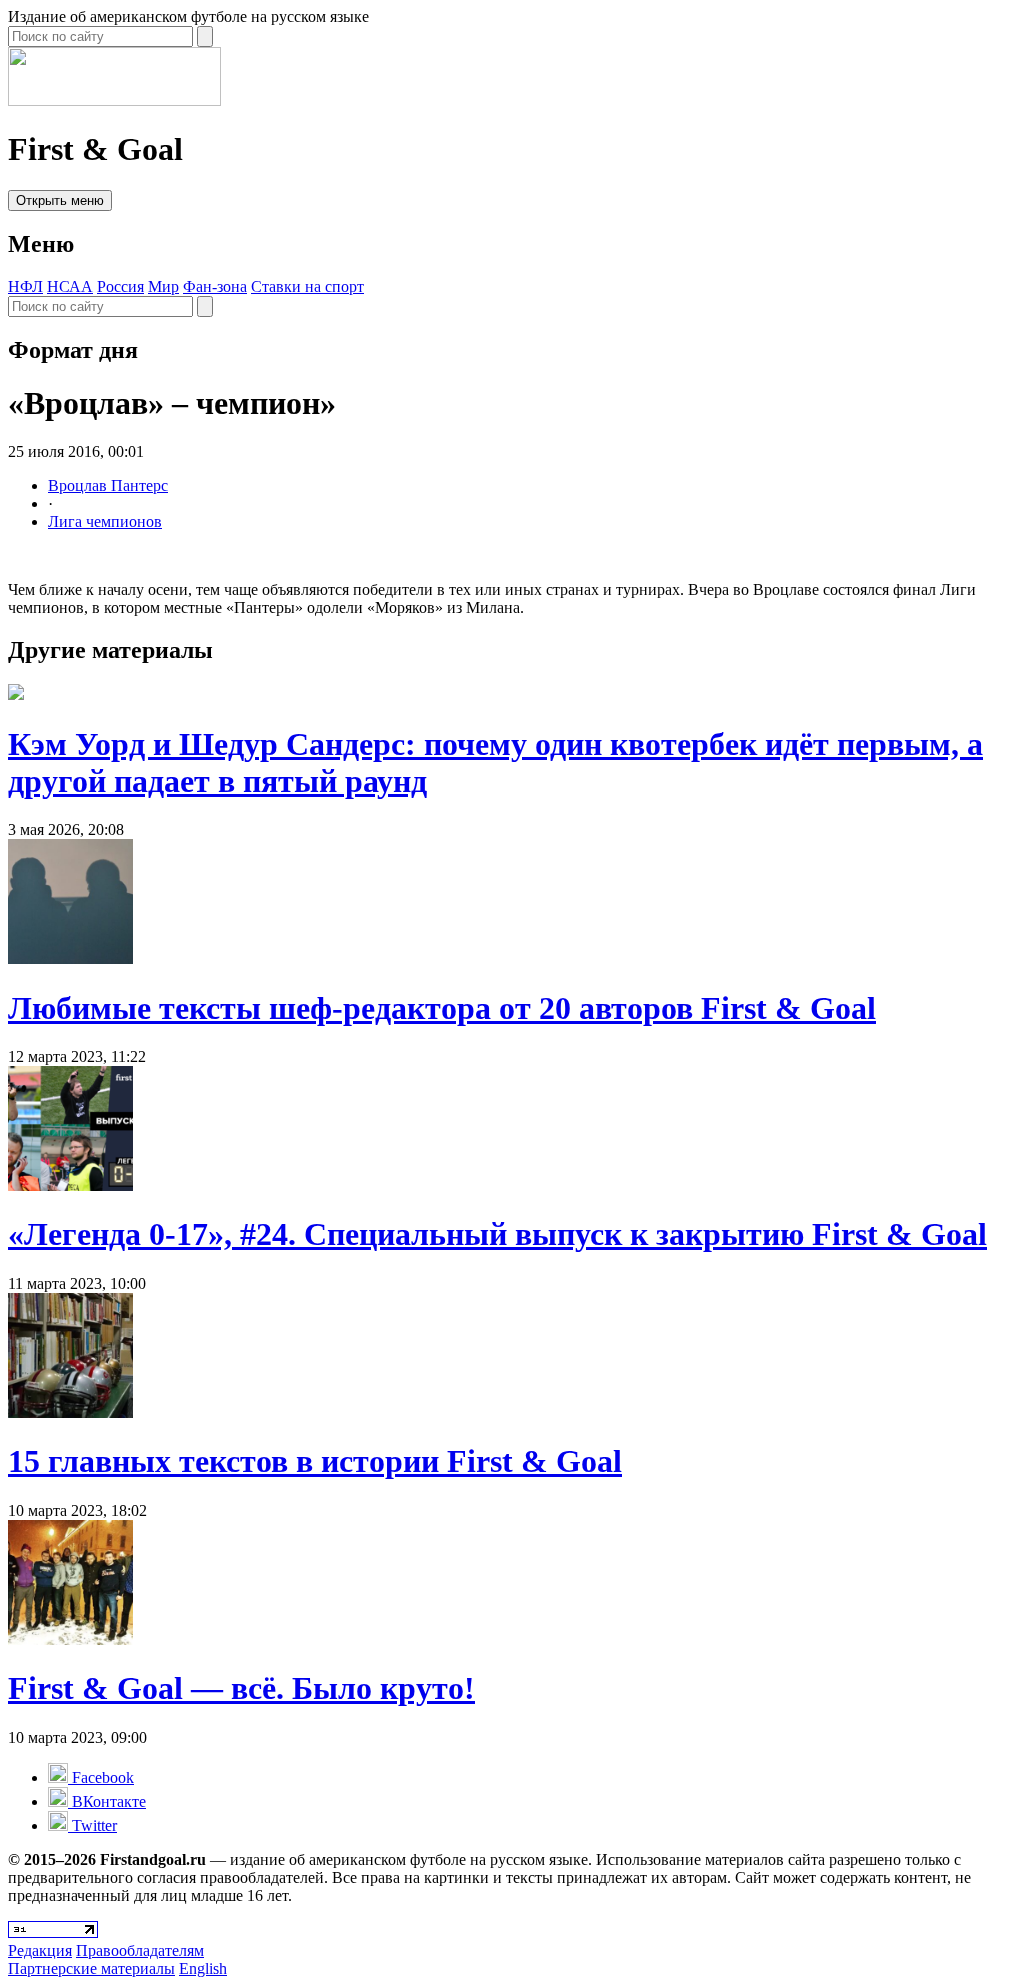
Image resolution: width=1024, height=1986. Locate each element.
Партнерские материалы (91, 1968)
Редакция (40, 1950)
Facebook (101, 1777)
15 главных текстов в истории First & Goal (315, 1461)
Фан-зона (215, 286)
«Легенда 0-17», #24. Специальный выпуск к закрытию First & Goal (497, 1234)
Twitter (92, 1825)
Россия (120, 286)
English (203, 1968)
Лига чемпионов (105, 521)
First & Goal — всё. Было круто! (241, 1688)
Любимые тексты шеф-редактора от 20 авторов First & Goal (442, 1008)
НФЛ (25, 286)
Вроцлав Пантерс (108, 485)
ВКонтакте (107, 1801)
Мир (163, 286)
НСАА (70, 286)
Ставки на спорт (307, 286)
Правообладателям (140, 1950)
